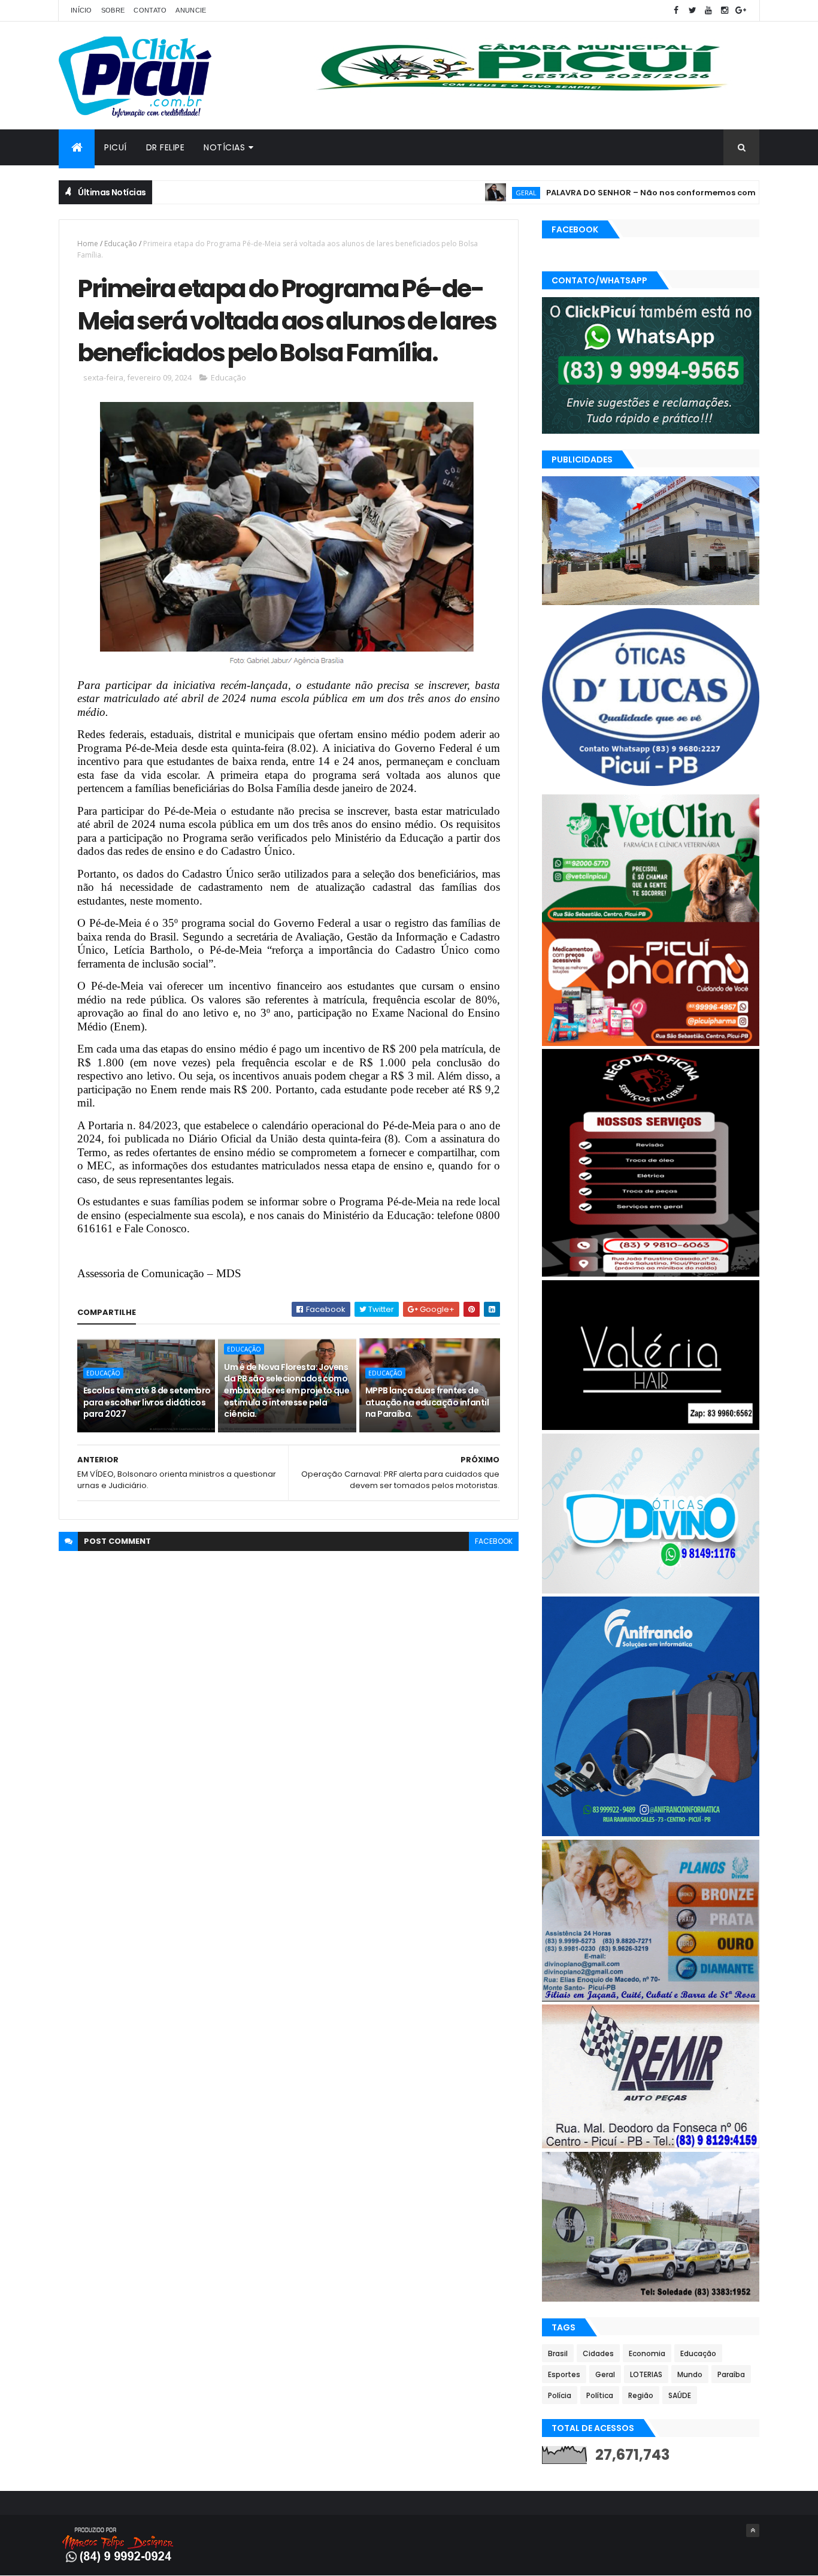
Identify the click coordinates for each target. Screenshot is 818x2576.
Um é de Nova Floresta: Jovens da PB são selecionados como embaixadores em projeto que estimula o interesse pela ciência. (287, 1390)
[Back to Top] (753, 2530)
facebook (494, 1541)
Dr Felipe (166, 147)
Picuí (116, 147)
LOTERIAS (646, 2374)
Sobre (113, 10)
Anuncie (191, 10)
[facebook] (676, 10)
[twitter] (692, 10)
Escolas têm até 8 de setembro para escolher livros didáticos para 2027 (147, 1402)
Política (600, 2395)
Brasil (558, 2353)
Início (81, 10)
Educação (121, 244)
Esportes (564, 2374)
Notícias (224, 147)
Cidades (598, 2353)
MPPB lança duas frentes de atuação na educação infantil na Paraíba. (427, 1402)
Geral (460, 193)
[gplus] (741, 10)
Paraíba (731, 2374)
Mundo (690, 2374)
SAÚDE (680, 2395)
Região (641, 2395)
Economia (647, 2353)
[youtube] (708, 10)
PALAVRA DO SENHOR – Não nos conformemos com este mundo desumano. (635, 193)
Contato (150, 10)
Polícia (560, 2395)
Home (88, 244)
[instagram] (725, 10)
